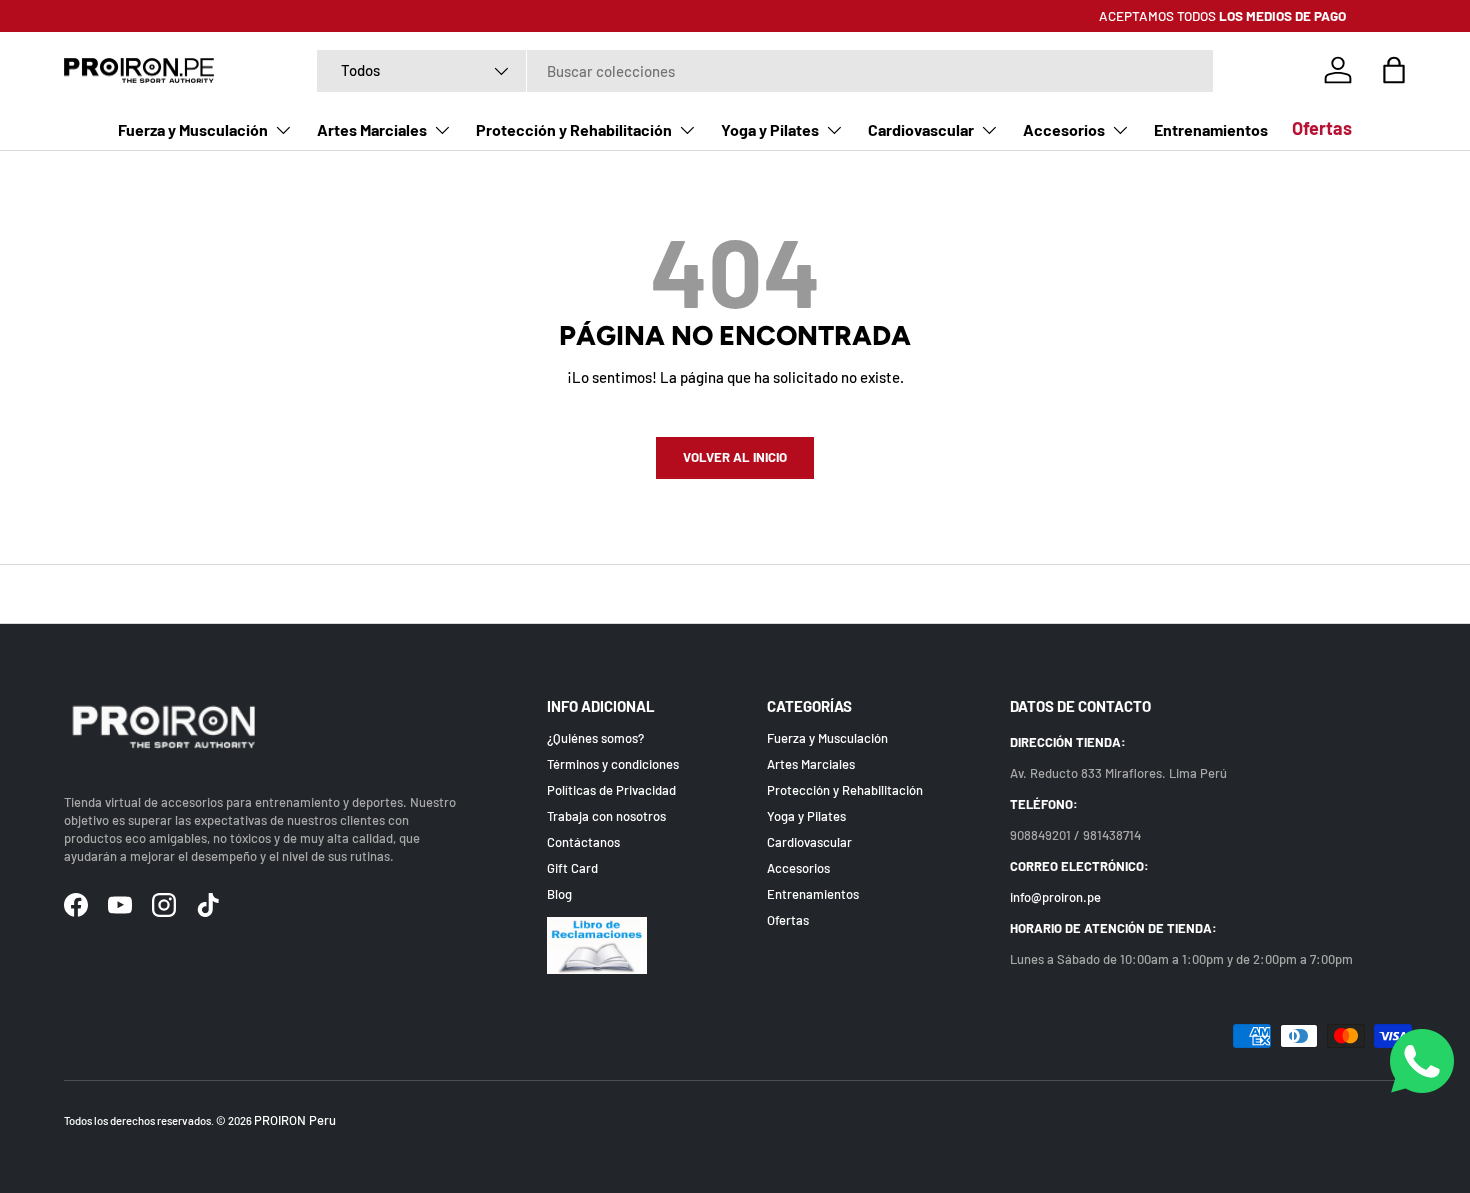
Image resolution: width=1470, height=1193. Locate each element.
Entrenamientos (1211, 130)
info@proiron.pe (1055, 897)
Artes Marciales (372, 130)
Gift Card (572, 868)
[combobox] (765, 71)
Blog (559, 894)
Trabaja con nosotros (606, 816)
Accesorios (1064, 130)
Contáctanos (583, 842)
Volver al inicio (735, 457)
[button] (1394, 70)
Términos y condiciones (613, 764)
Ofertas (1322, 128)
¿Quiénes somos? (595, 738)
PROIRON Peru (295, 1120)
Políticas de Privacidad (611, 790)
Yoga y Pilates (770, 130)
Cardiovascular (921, 130)
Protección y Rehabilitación (574, 130)
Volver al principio (735, 594)
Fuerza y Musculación (193, 130)
